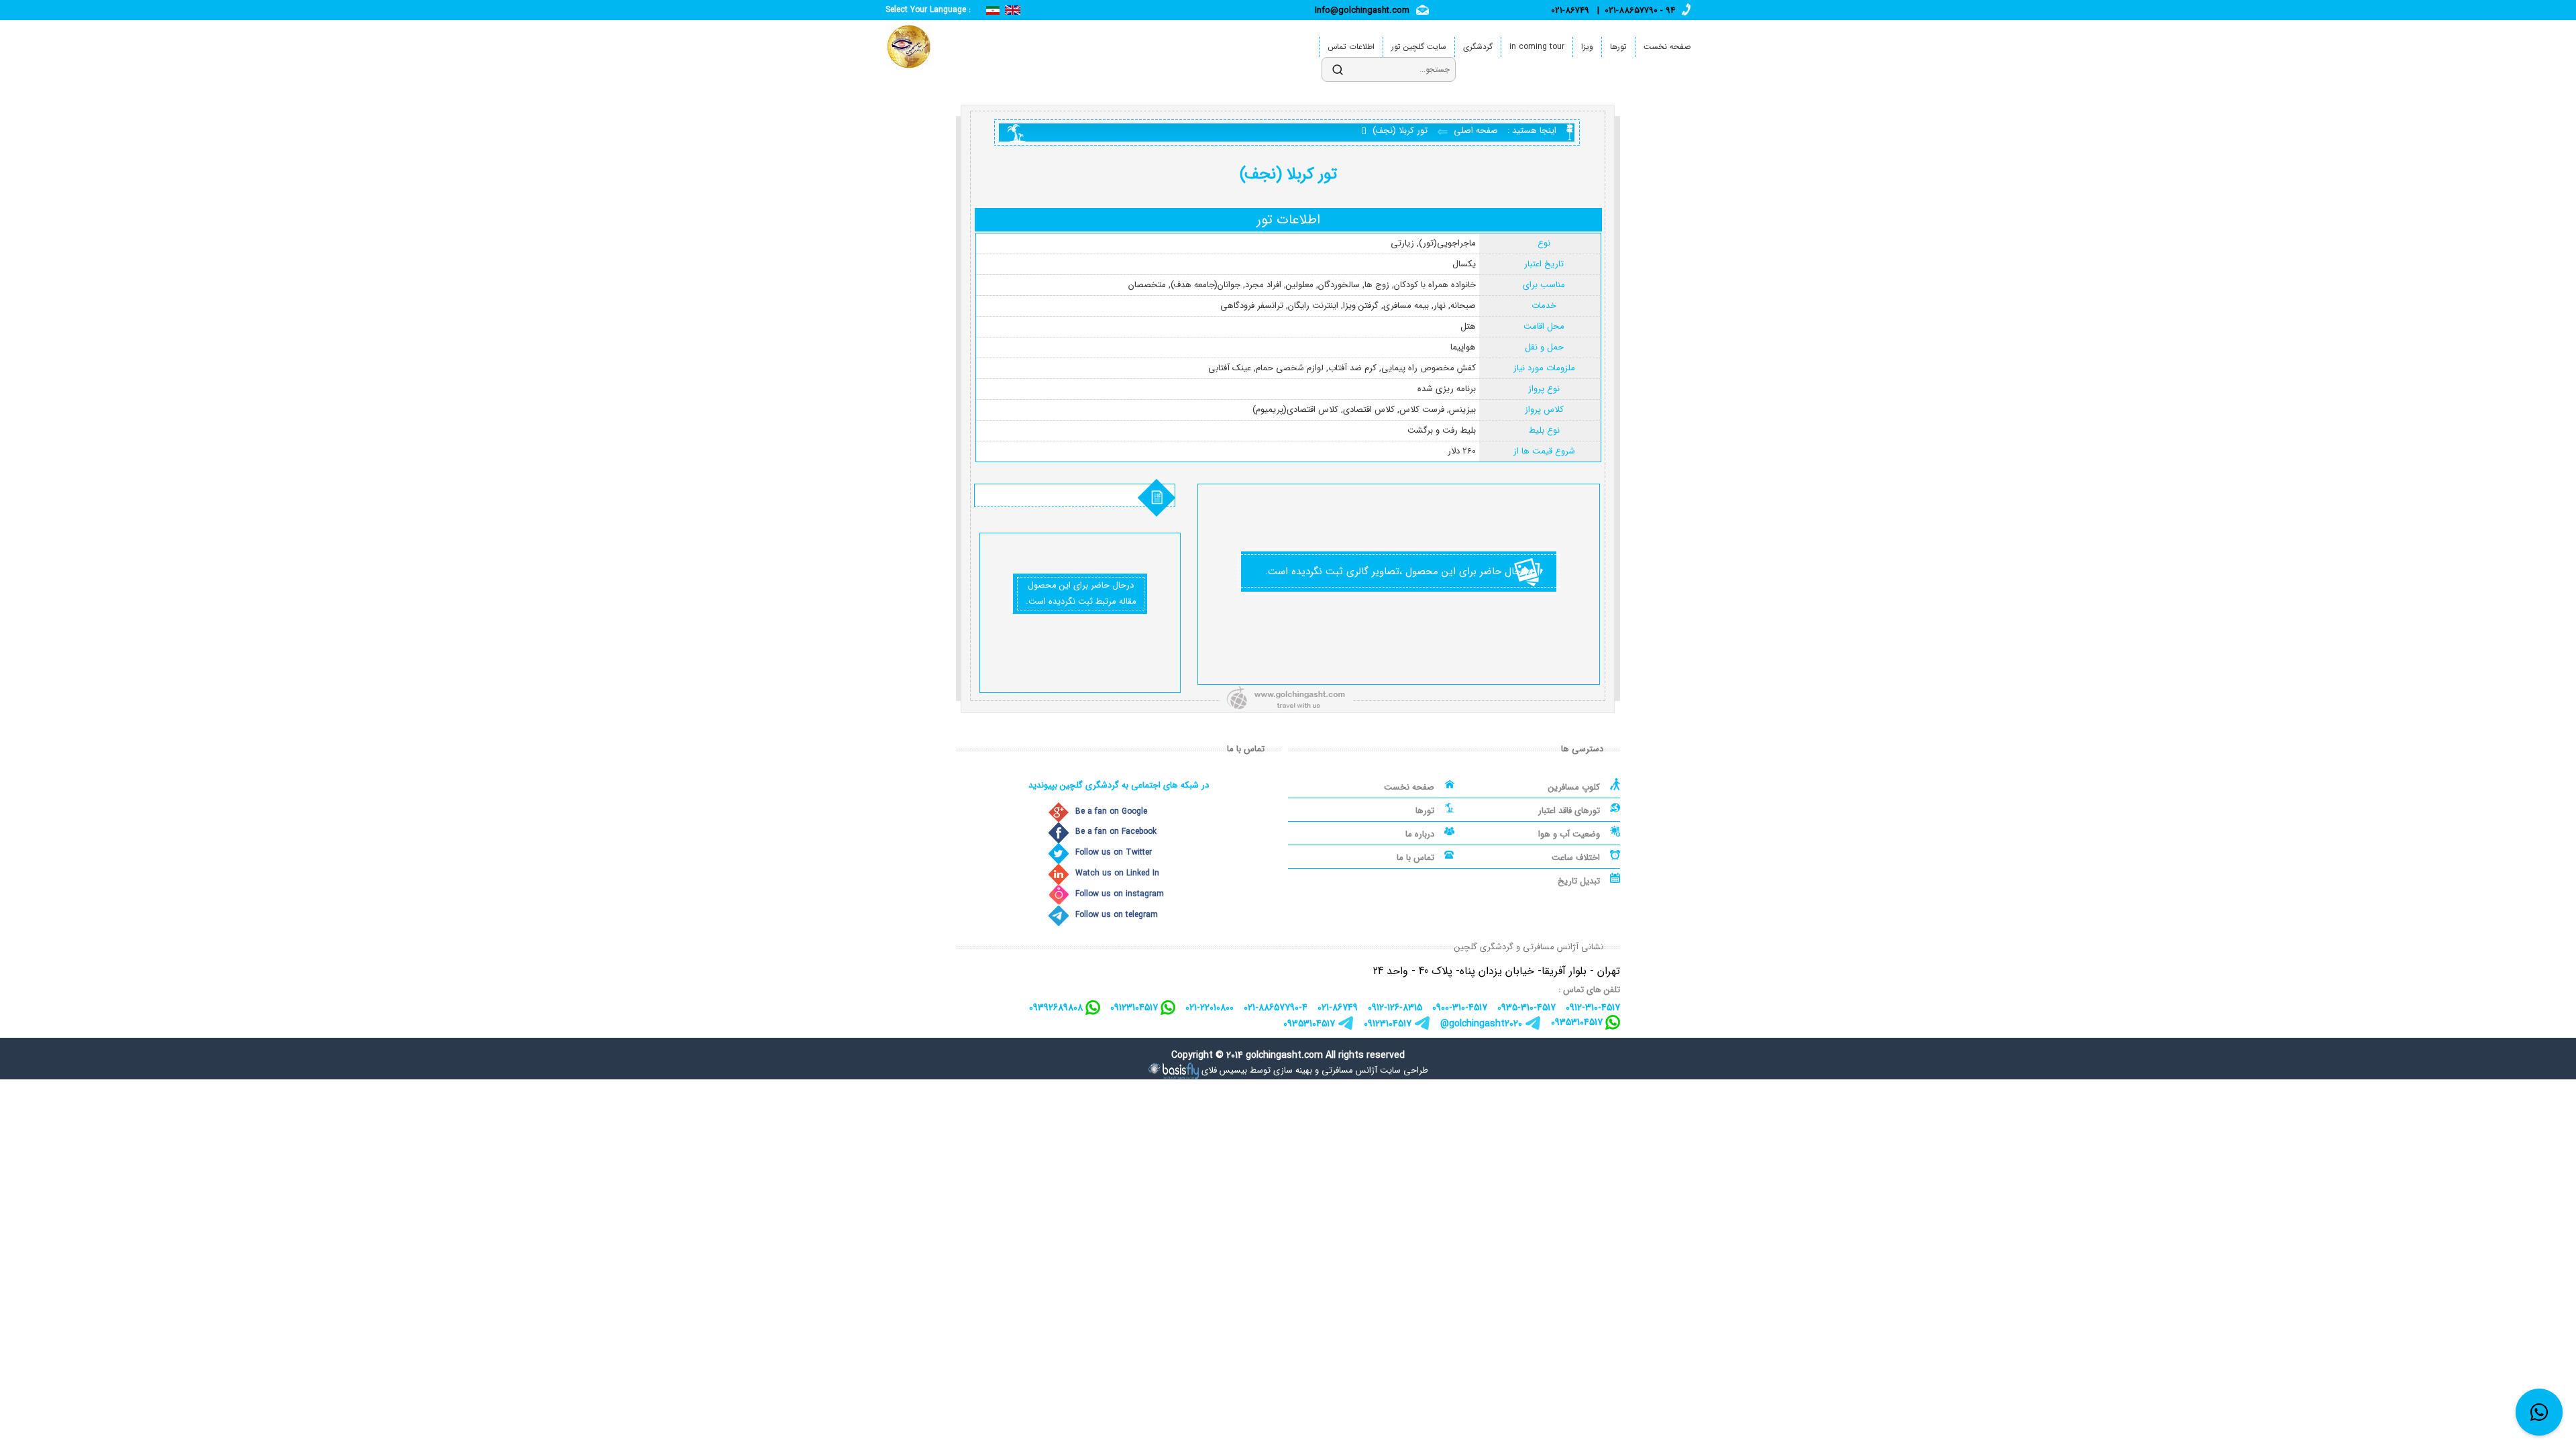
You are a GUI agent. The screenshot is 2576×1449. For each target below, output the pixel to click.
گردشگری (1478, 47)
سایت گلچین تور (1419, 47)
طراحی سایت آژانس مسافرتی (1375, 1070)
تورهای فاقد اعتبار (1569, 811)
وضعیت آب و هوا (1569, 834)
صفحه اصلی (1474, 130)
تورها (1618, 47)
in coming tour (1537, 47)
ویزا (1587, 47)
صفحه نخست (1667, 47)
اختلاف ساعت (1576, 858)
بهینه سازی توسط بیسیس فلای (1257, 1070)
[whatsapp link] (2539, 1412)
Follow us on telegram (1117, 915)
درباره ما (1420, 834)
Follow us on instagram (1120, 894)
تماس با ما (1415, 858)
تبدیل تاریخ (1579, 881)
